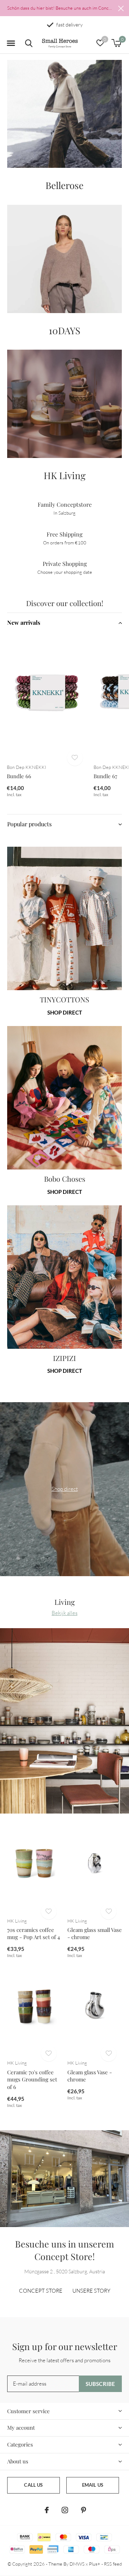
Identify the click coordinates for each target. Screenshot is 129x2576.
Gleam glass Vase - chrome (90, 2076)
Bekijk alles (64, 1613)
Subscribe (101, 2384)
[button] (11, 43)
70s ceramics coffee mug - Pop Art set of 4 (34, 1934)
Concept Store (41, 2291)
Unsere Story (91, 2291)
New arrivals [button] (24, 622)
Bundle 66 (19, 776)
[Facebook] (47, 2510)
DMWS (77, 2564)
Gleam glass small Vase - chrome (95, 1934)
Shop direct (65, 1012)
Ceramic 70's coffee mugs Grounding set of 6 (32, 2080)
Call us (33, 2485)
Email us (93, 2485)
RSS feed (113, 2564)
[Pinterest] (83, 2510)
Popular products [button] (29, 824)
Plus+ (95, 2564)
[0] (116, 43)
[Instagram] (65, 2510)
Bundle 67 (105, 776)
